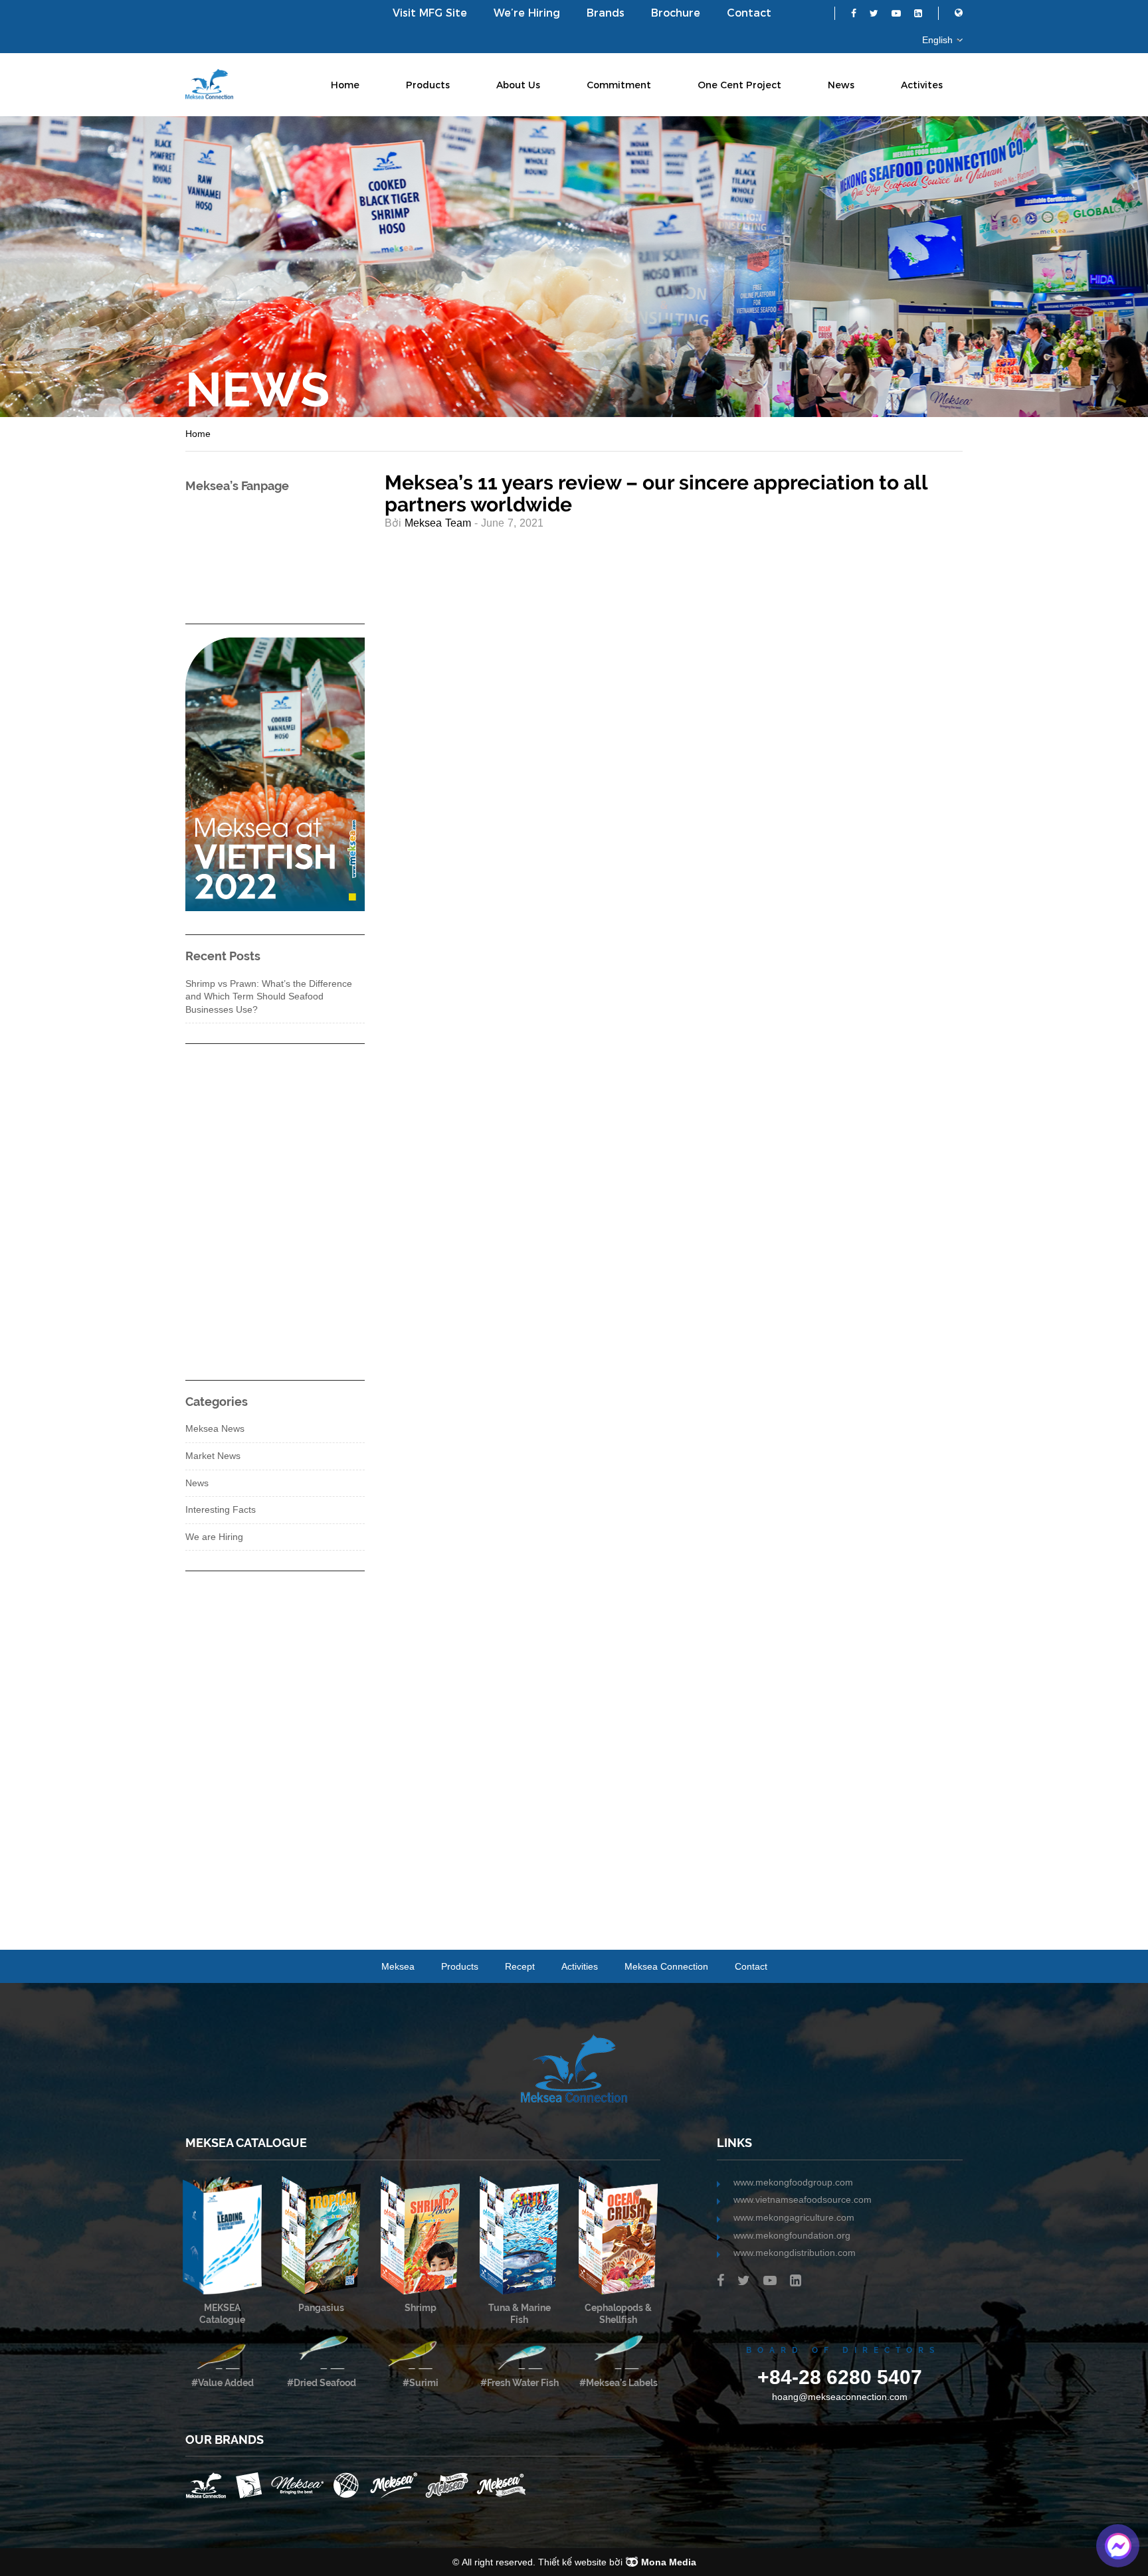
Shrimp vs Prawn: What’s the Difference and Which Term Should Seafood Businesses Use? (269, 996)
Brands (606, 13)
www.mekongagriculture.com (794, 2217)
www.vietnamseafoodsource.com (803, 2199)
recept (520, 1966)
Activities (580, 1966)
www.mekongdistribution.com (795, 2253)
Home (345, 85)
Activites (922, 85)
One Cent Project (739, 85)
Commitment (619, 85)
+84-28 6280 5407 (840, 2377)
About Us (518, 85)
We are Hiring (214, 1537)
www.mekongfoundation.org (792, 2235)
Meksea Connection (666, 1966)
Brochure (676, 13)
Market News (213, 1456)
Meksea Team (438, 523)
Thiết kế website (572, 2562)
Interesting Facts (221, 1509)
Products (428, 85)
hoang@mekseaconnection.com (840, 2397)
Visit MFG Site (430, 13)
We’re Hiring (527, 13)
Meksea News (215, 1428)
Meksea (398, 1966)
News (841, 85)
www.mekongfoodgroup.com (793, 2182)
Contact (749, 13)
